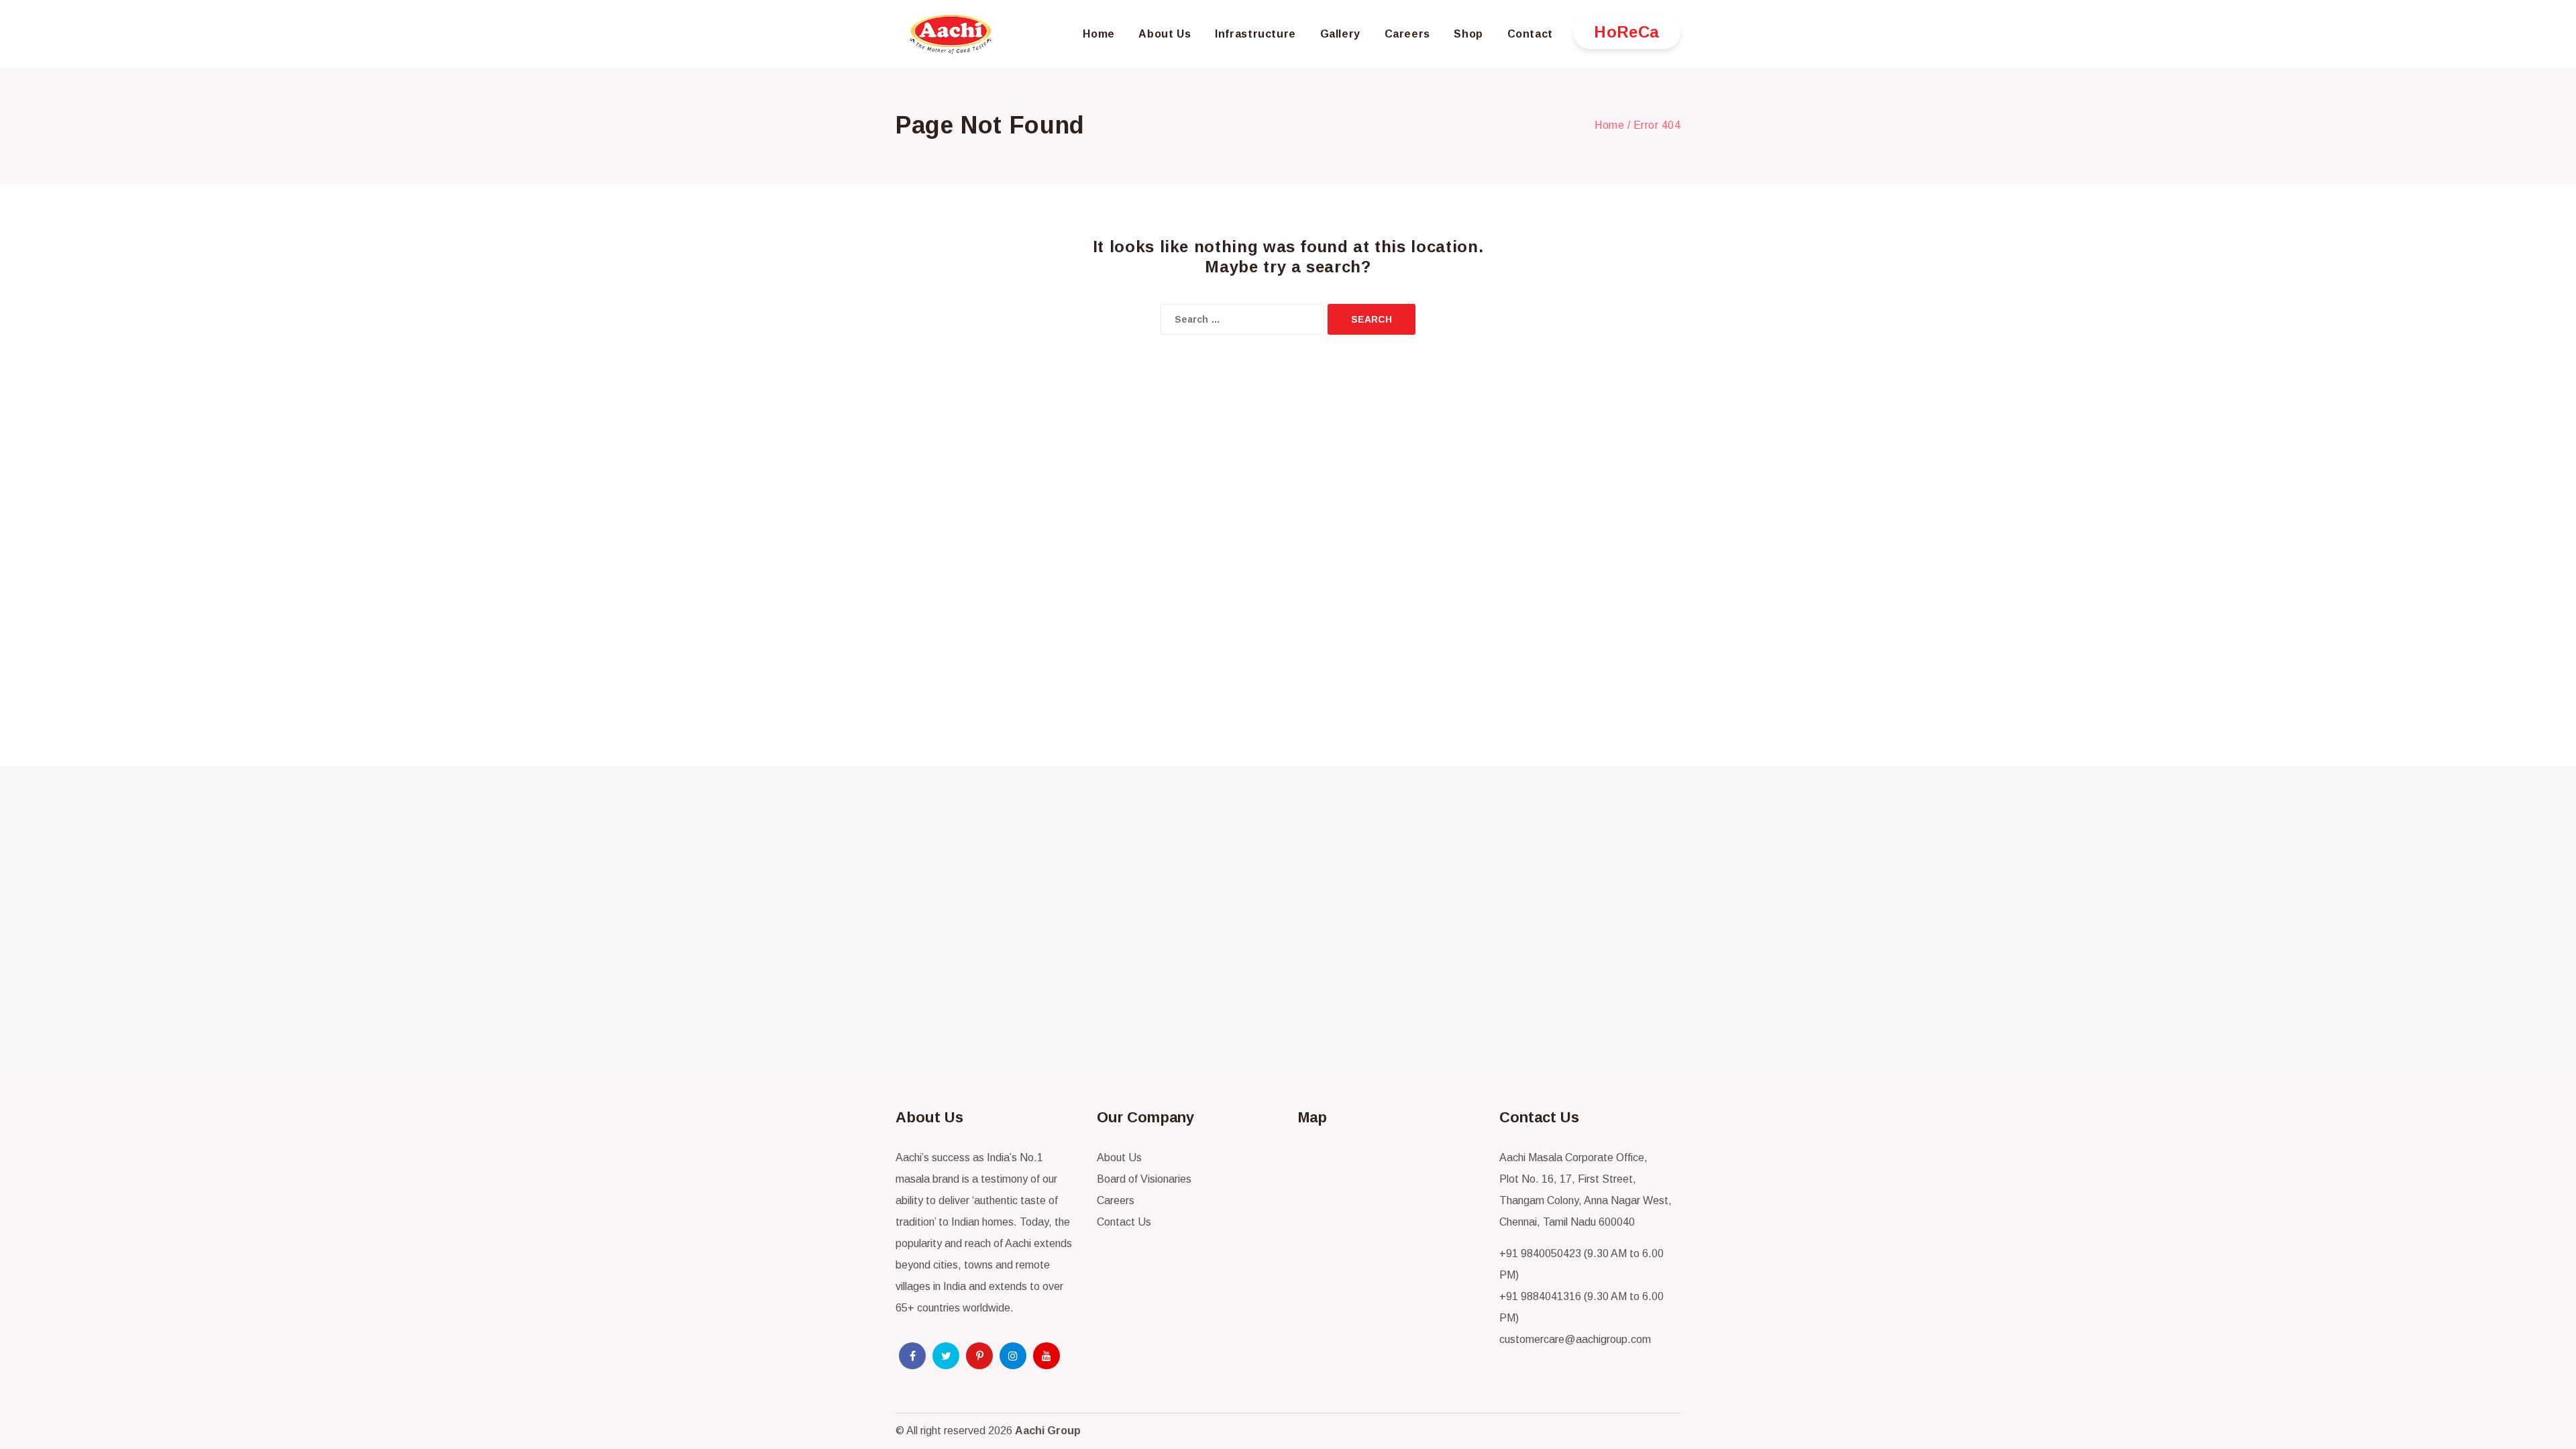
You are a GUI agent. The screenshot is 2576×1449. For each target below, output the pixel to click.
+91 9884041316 (1540, 1296)
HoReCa (1627, 32)
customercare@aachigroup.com (1575, 1339)
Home (1609, 125)
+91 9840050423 (1540, 1253)
